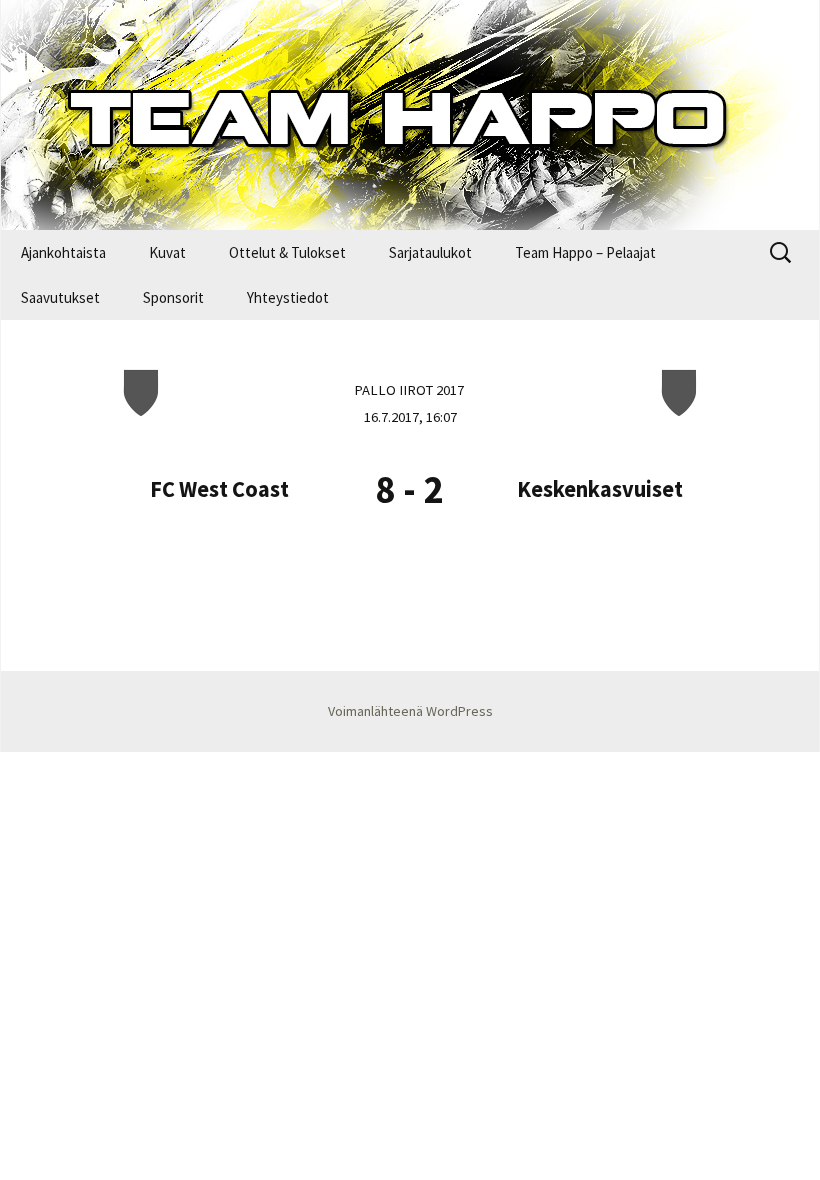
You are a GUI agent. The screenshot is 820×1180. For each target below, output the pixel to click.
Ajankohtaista (63, 252)
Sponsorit (173, 297)
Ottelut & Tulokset (287, 252)
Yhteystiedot (288, 297)
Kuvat (167, 252)
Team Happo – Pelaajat (585, 252)
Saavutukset (60, 297)
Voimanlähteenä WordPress (410, 711)
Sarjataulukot (430, 252)
